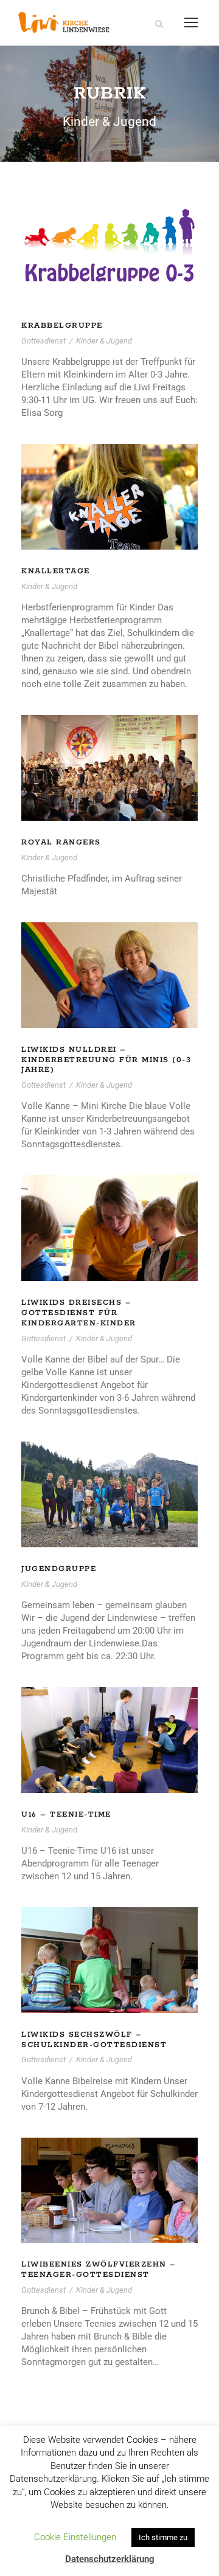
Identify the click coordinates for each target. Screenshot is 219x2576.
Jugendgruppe (59, 1569)
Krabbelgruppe (62, 326)
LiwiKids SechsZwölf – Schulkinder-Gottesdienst (94, 2040)
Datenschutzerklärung (110, 2559)
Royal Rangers (61, 842)
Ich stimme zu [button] (163, 2537)
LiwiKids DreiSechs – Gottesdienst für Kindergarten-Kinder (79, 1313)
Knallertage (56, 571)
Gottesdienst (43, 341)
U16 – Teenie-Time (66, 1815)
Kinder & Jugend (104, 341)
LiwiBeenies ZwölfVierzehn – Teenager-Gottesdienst (99, 2270)
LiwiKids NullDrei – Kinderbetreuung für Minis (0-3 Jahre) (106, 1060)
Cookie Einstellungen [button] (75, 2537)
